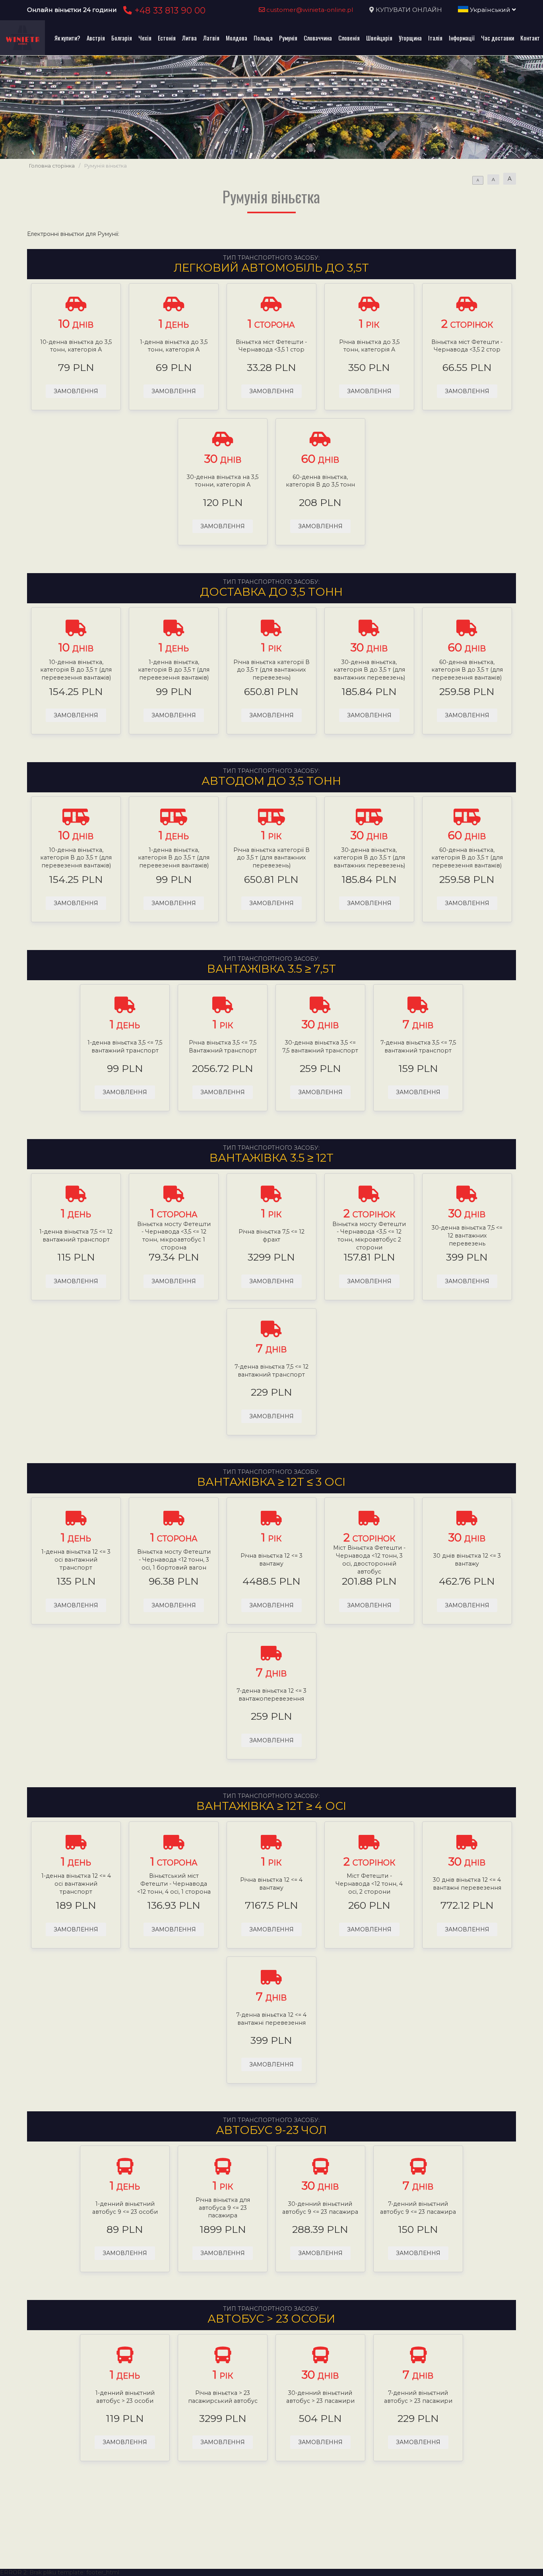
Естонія (167, 38)
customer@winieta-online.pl (309, 10)
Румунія (288, 38)
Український (490, 10)
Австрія (96, 38)
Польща (263, 38)
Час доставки (497, 38)
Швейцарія (379, 38)
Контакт (530, 38)
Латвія (211, 38)
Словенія (349, 38)
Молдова (237, 38)
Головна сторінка (52, 166)
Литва (189, 38)
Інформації (462, 38)
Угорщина (410, 38)
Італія (435, 38)
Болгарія (122, 38)
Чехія (145, 38)
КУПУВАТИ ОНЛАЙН (409, 10)
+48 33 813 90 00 (169, 10)
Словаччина (318, 38)
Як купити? (67, 38)
